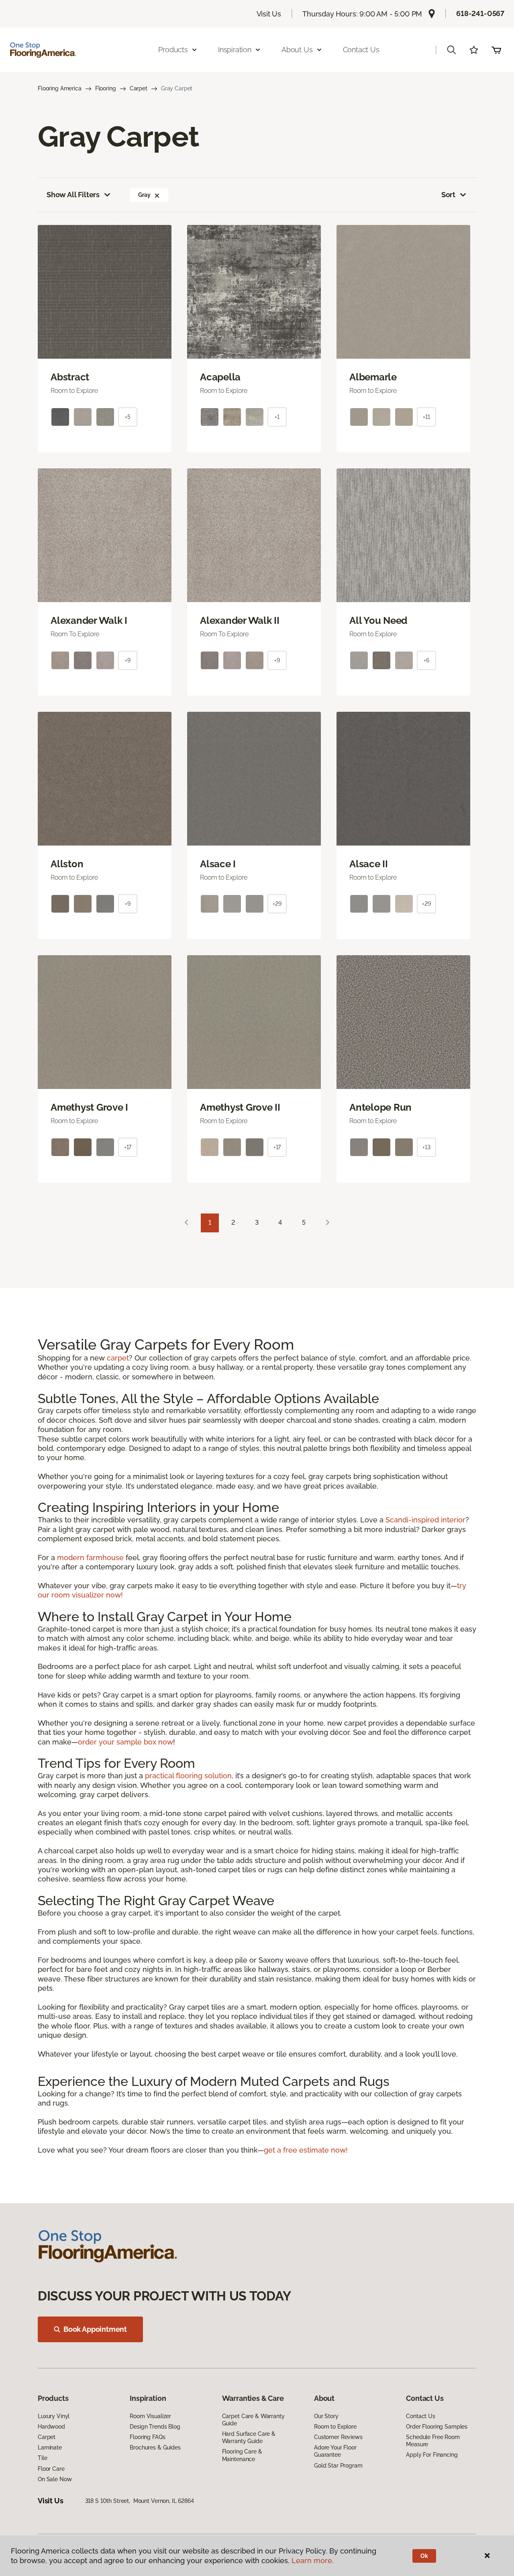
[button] (451, 50)
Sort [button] (448, 195)
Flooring (106, 88)
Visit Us (269, 14)
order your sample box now (125, 1742)
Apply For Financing (432, 2455)
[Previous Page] (186, 1223)
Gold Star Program (338, 2466)
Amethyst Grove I (89, 1107)
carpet (118, 1358)
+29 (277, 904)
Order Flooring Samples (437, 2427)
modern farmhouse (90, 1558)
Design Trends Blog (155, 2427)
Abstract (70, 377)
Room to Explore (335, 2427)
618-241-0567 (480, 13)
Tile (42, 2458)
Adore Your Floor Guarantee (335, 2451)
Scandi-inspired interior (425, 1520)
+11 (426, 417)
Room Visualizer (150, 2416)
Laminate (50, 2447)
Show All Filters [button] (73, 195)
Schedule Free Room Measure (433, 2441)
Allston (67, 864)
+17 (128, 1147)
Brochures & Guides (155, 2447)
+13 (426, 1147)
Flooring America (60, 88)
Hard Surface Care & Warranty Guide (249, 2437)
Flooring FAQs (147, 2437)
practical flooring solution (188, 1776)
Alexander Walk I (89, 621)
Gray (144, 195)
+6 (426, 660)
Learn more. (313, 2561)
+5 (128, 417)
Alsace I (218, 864)
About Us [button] (297, 50)
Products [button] (173, 50)
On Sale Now (55, 2479)
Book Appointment (95, 2329)
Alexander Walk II (240, 621)
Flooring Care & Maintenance (242, 2455)
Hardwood (51, 2427)
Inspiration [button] (235, 50)
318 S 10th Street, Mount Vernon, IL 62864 (140, 2501)
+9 (128, 660)
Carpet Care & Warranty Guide (253, 2420)
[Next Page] (328, 1223)
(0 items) (496, 50)
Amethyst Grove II (240, 1107)
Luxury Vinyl (54, 2416)
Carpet (139, 88)
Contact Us (361, 50)
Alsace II (369, 864)
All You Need (378, 621)
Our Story (326, 2416)
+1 (277, 417)
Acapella (220, 377)
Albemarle (373, 377)
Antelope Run (380, 1107)
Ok (424, 2556)
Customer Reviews (338, 2437)
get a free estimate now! (306, 2150)
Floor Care (51, 2469)
